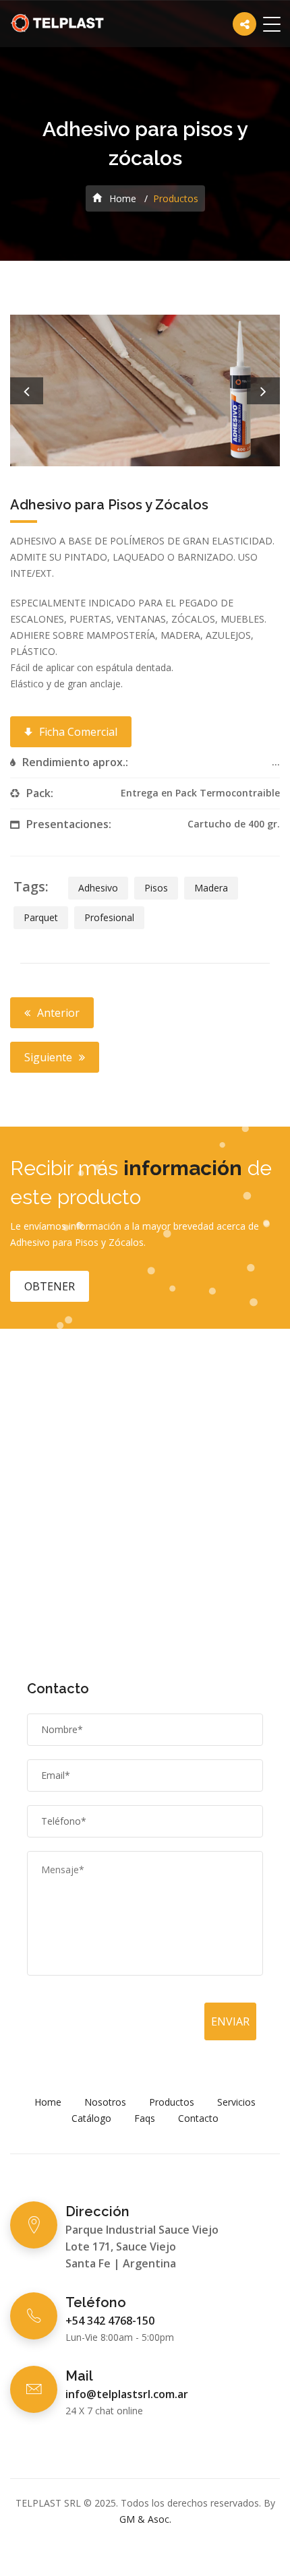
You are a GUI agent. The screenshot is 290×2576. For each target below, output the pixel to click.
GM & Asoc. (145, 2519)
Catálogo (91, 2118)
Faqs (145, 2118)
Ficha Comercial (78, 732)
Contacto (198, 2118)
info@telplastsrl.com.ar (127, 2394)
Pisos (156, 888)
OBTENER (50, 1286)
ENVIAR (230, 2021)
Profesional (109, 917)
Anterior (58, 1013)
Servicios (236, 2102)
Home (121, 198)
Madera (211, 888)
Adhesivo (98, 888)
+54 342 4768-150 (110, 2321)
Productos (172, 2102)
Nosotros (105, 2102)
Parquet (41, 917)
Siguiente (48, 1057)
